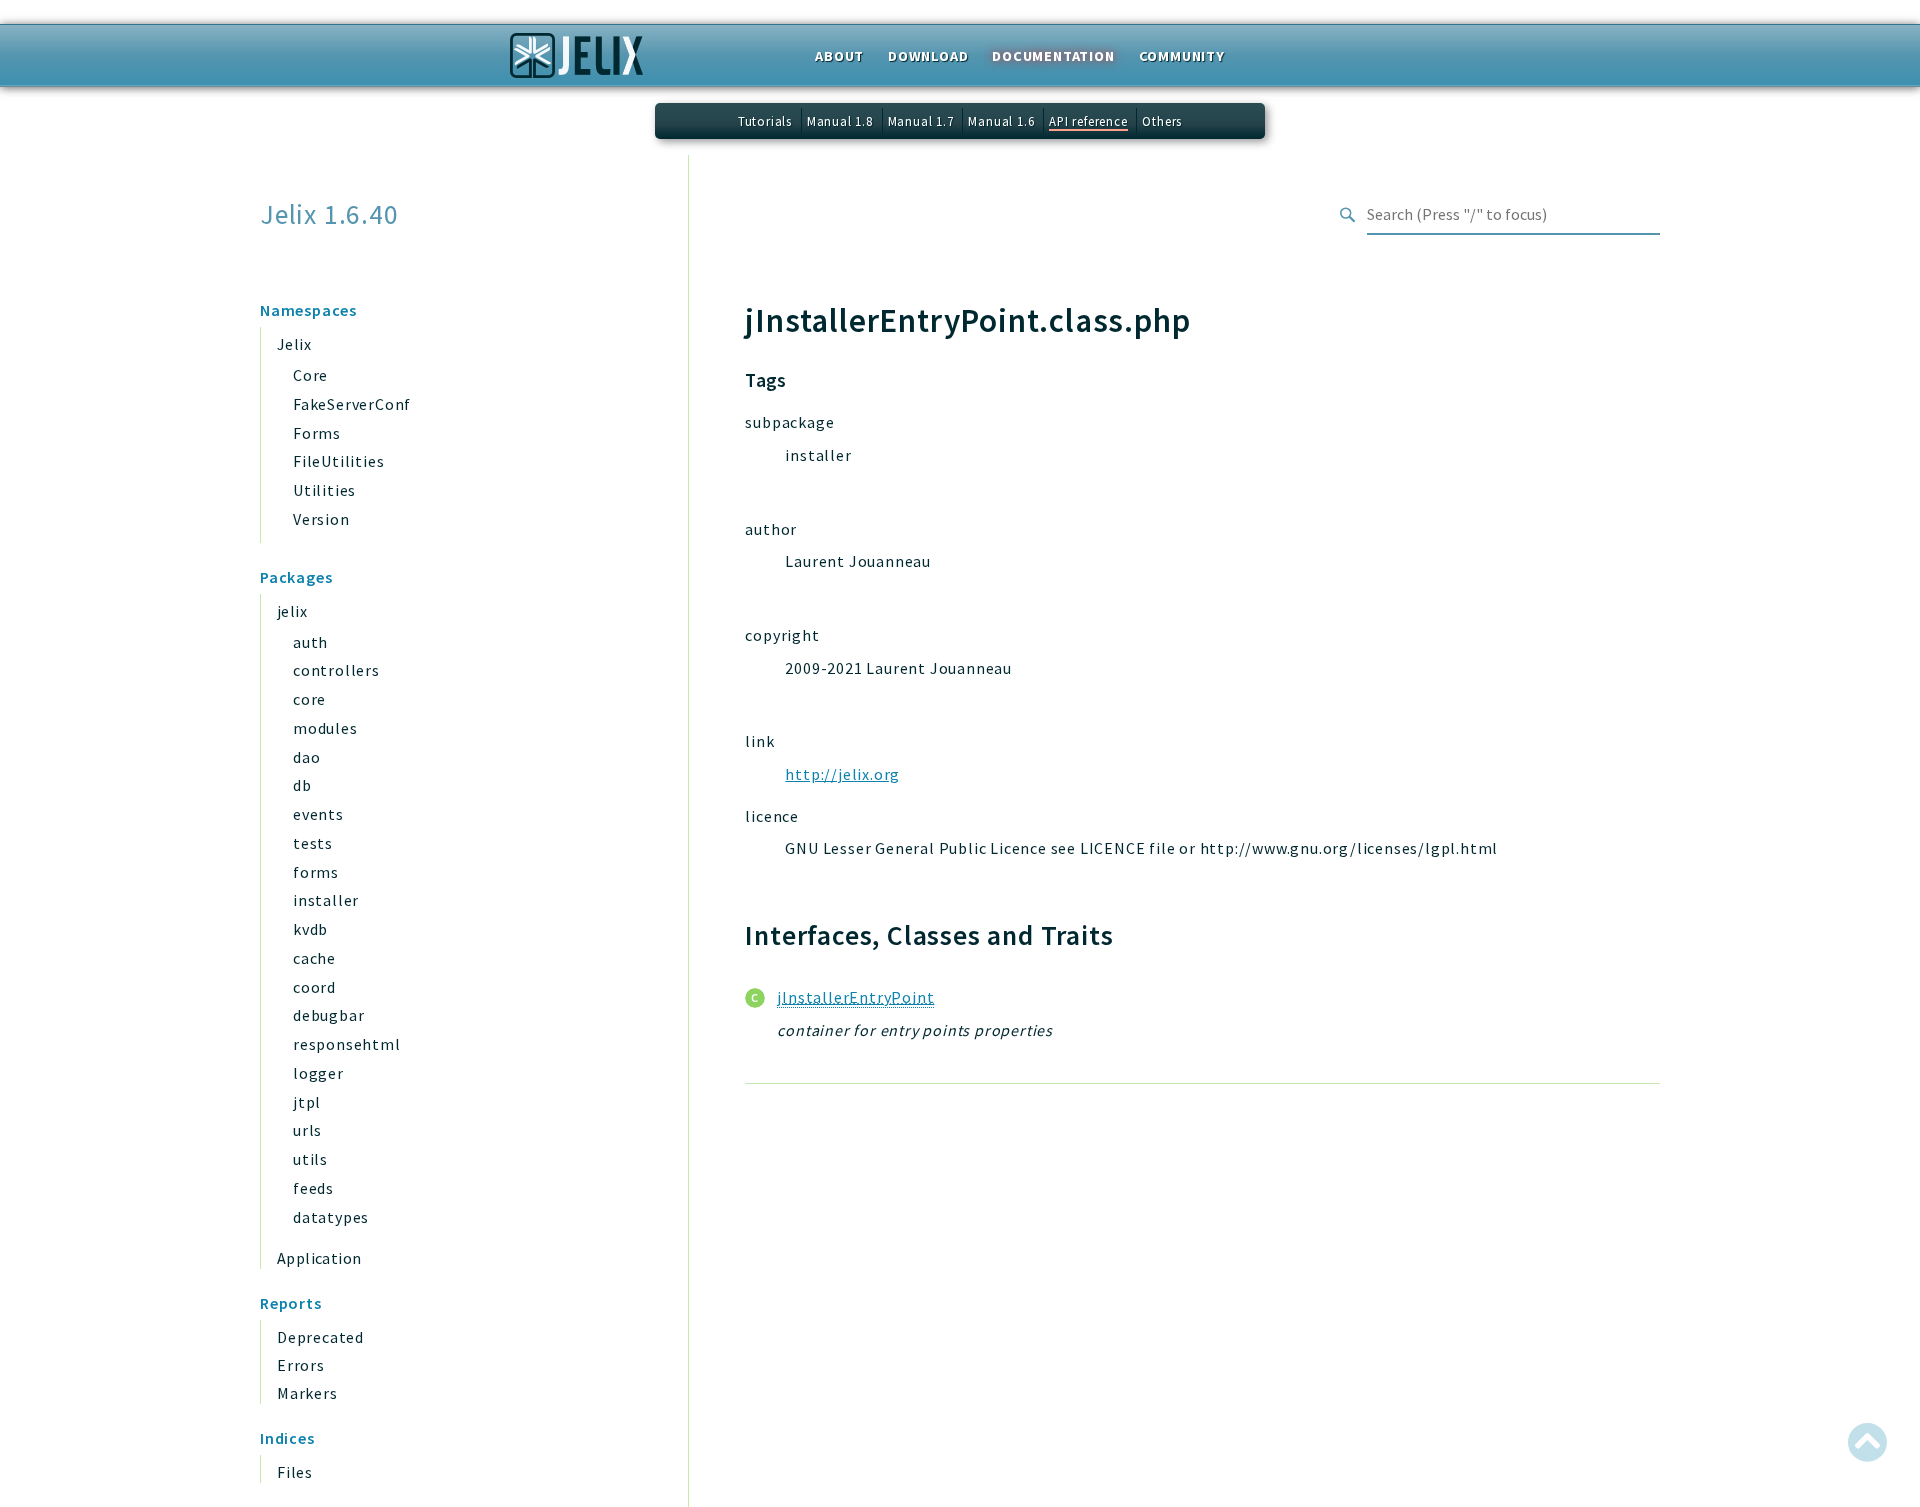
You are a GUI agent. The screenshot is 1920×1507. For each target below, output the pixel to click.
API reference (1088, 121)
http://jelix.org (842, 774)
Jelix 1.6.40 (329, 214)
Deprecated (320, 1337)
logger (318, 1073)
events (318, 814)
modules (325, 728)
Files (295, 1472)
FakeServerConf (352, 404)
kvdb (310, 929)
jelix (292, 611)
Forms (317, 433)
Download (928, 56)
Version (321, 519)
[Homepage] (576, 62)
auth (310, 642)
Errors (301, 1365)
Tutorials (765, 121)
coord (314, 987)
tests (313, 843)
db (302, 785)
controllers (336, 670)
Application (319, 1258)
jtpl (307, 1102)
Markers (307, 1393)
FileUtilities (338, 461)
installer (326, 900)
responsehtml (347, 1044)
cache (314, 958)
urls (307, 1130)
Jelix (294, 344)
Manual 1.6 (1001, 121)
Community (1182, 56)
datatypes (331, 1217)
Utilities (324, 490)
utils (310, 1159)
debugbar (328, 1015)
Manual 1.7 (921, 121)
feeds (313, 1188)
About (839, 56)
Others (1162, 121)
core (309, 699)
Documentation (1053, 56)
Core (310, 375)
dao (306, 757)
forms (316, 872)
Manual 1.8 (840, 121)
